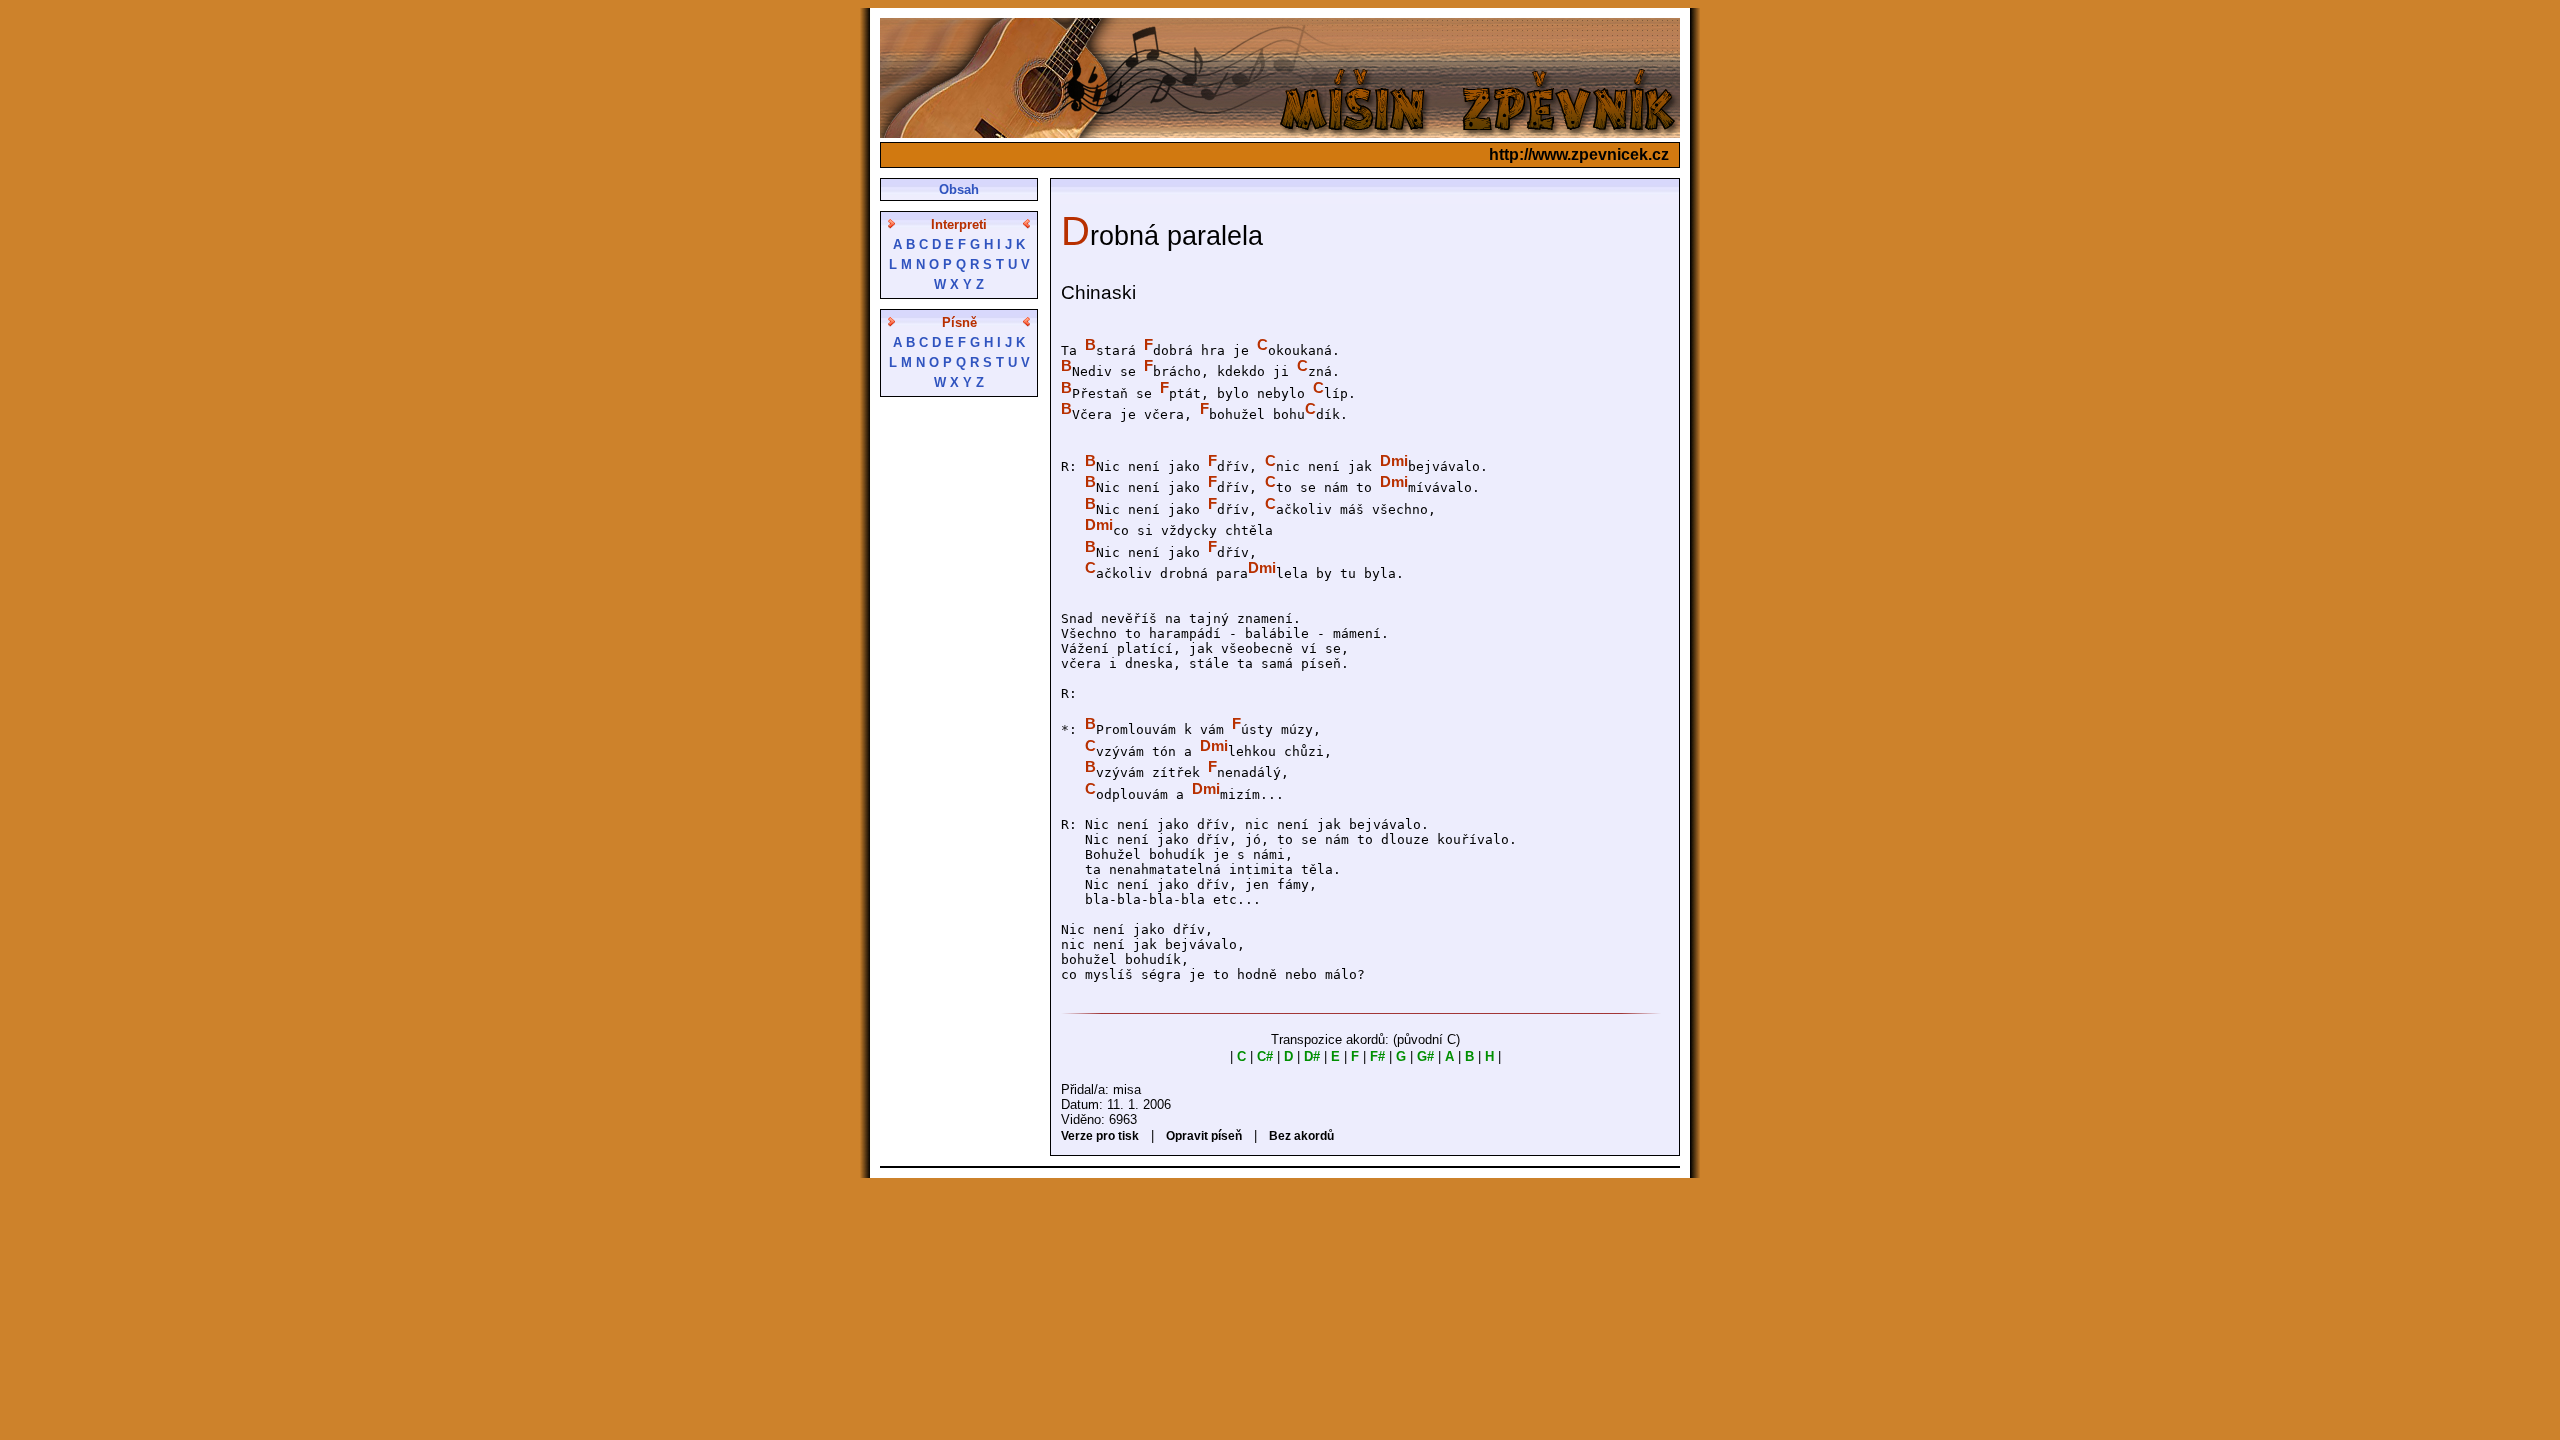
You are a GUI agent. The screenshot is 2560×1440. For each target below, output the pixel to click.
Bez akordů (1301, 1136)
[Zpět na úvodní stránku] (1280, 132)
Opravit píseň (1204, 1136)
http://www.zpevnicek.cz (1579, 154)
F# (1377, 1056)
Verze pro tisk (1100, 1136)
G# (1425, 1056)
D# (1312, 1056)
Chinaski (1098, 292)
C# (1265, 1056)
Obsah (959, 189)
